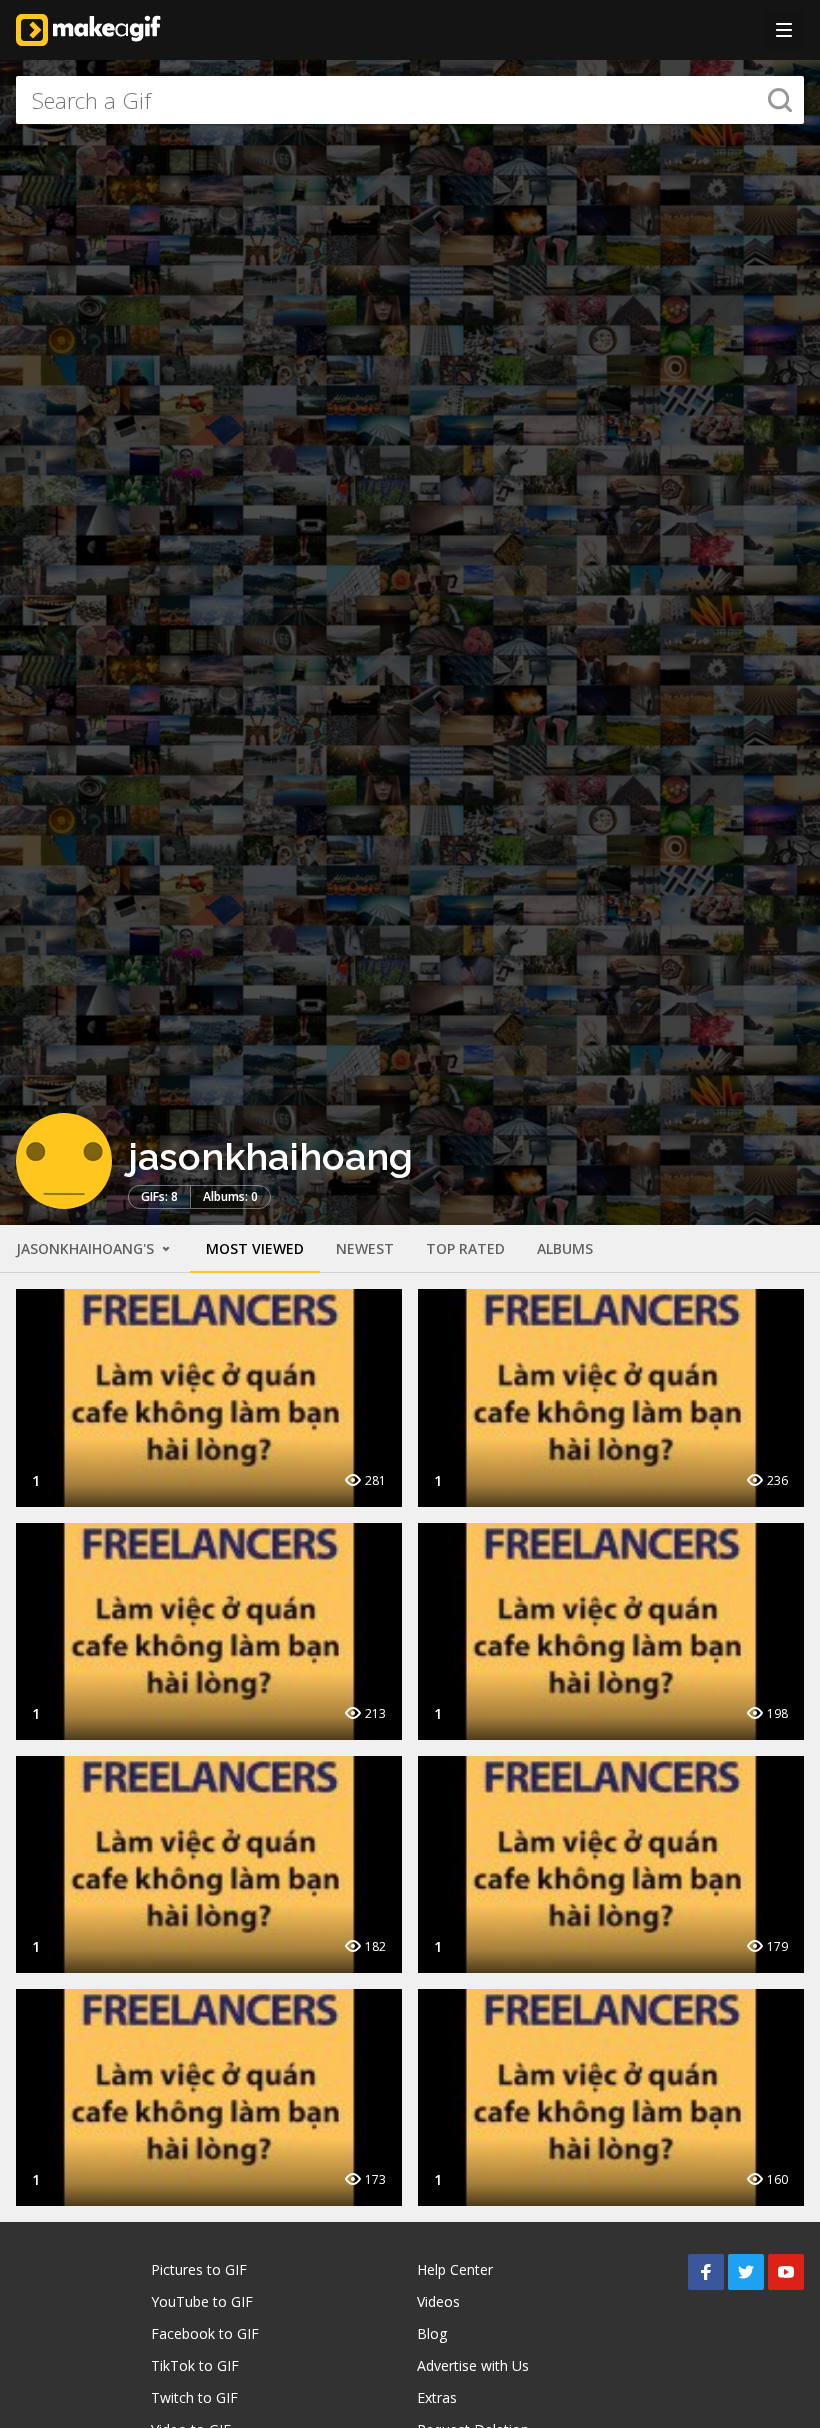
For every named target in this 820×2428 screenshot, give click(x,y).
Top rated (465, 1248)
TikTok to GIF (195, 2365)
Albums (565, 1248)
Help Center (455, 2269)
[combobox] (410, 100)
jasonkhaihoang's (87, 1248)
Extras (437, 2397)
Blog (432, 2333)
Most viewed (255, 1248)
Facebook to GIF (205, 2333)
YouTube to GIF (202, 2301)
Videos (438, 2301)
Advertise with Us (473, 2365)
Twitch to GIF (194, 2397)
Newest (365, 1248)
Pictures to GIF (199, 2269)
